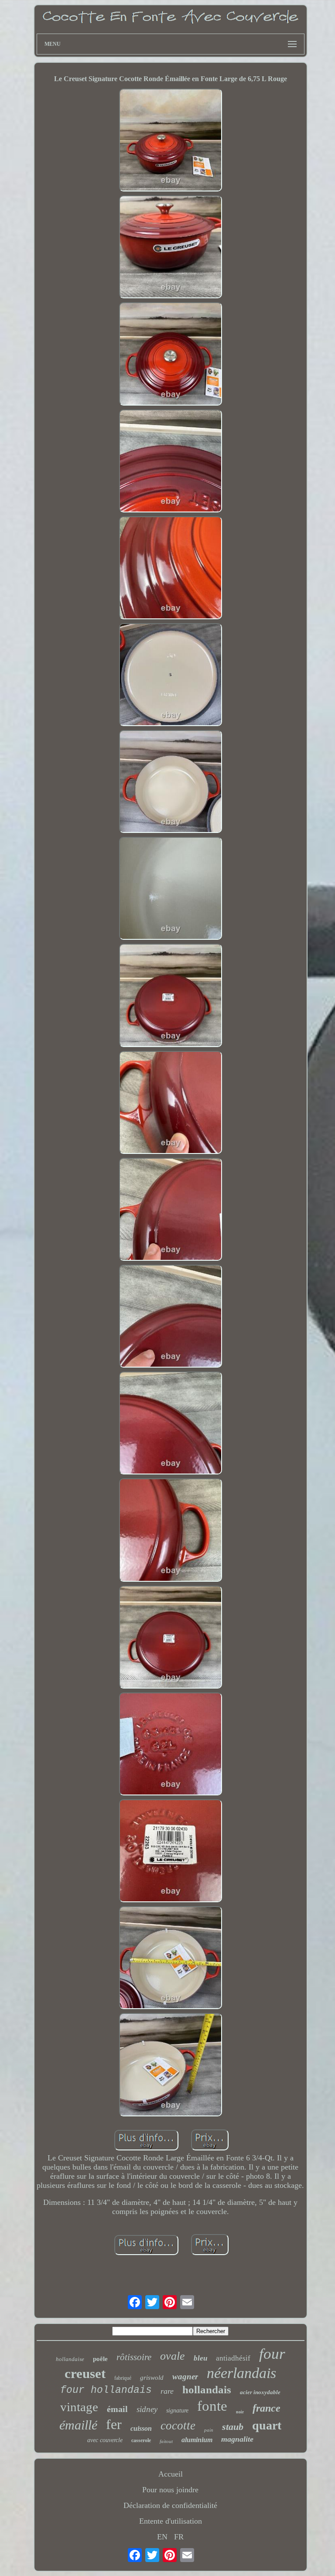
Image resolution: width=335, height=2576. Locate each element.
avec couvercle (105, 2440)
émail (117, 2409)
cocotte (178, 2426)
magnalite (237, 2439)
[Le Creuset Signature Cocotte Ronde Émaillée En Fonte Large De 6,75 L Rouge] (171, 141)
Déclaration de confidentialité (170, 2505)
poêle (100, 2359)
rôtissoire (134, 2357)
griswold (152, 2378)
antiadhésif (233, 2358)
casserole (141, 2440)
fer (114, 2424)
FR (179, 2537)
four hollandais (106, 2390)
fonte (212, 2406)
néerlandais (241, 2373)
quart (267, 2425)
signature (177, 2411)
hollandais (207, 2390)
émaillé (78, 2425)
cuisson (141, 2428)
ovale (173, 2356)
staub (233, 2427)
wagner (185, 2376)
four (272, 2354)
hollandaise (70, 2359)
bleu (200, 2358)
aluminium (197, 2440)
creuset (85, 2373)
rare (167, 2391)
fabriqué (123, 2378)
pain (209, 2430)
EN (162, 2537)
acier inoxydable (260, 2392)
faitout (166, 2441)
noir (240, 2412)
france (267, 2408)
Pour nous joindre (170, 2490)
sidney (147, 2409)
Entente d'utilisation (171, 2521)
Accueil (171, 2474)
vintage (79, 2407)
